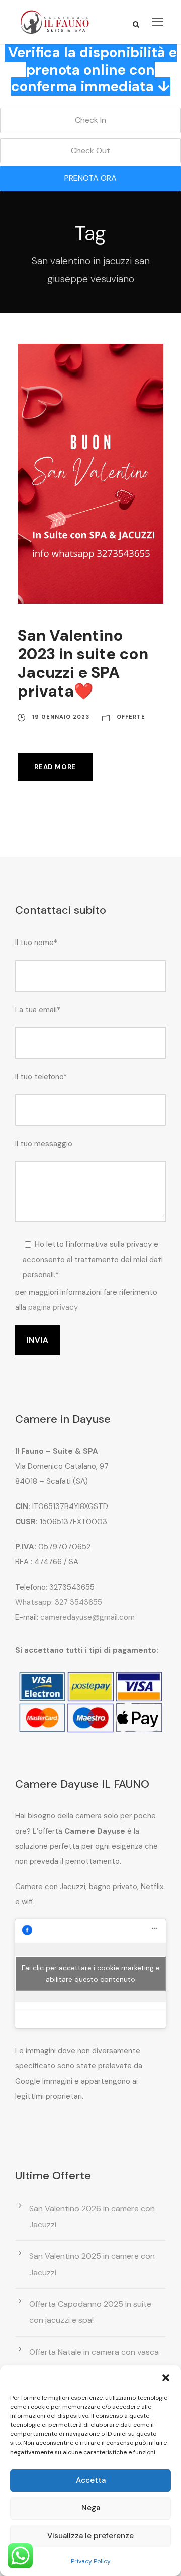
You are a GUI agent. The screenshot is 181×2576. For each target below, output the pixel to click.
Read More (55, 767)
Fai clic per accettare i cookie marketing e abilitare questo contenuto (91, 1973)
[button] (166, 2378)
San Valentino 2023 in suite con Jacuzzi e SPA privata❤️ (83, 664)
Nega (91, 2508)
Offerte (131, 717)
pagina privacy (53, 1307)
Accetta (91, 2480)
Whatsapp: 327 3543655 (59, 1602)
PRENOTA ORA (90, 178)
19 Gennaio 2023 (61, 717)
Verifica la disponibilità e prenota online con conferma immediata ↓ (93, 70)
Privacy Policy (91, 2561)
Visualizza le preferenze (90, 2536)
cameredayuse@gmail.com (87, 1617)
